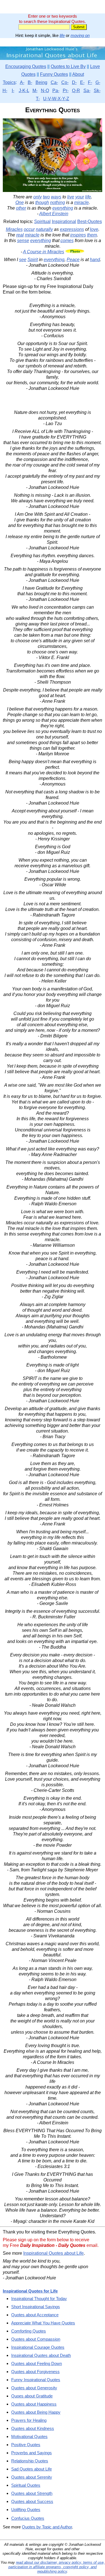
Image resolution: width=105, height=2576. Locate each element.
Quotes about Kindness (33, 2428)
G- (98, 82)
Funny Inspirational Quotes (36, 2380)
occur (29, 229)
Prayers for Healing (29, 2420)
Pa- (56, 91)
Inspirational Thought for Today (39, 2299)
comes (67, 241)
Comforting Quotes (29, 2331)
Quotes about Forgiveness (35, 2372)
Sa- (87, 91)
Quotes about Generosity (34, 2388)
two (46, 197)
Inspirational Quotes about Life (53, 2253)
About (78, 74)
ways (56, 197)
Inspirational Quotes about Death (41, 2355)
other (21, 208)
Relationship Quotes (30, 2461)
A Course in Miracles (44, 252)
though (42, 202)
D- (74, 82)
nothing (58, 202)
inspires (78, 235)
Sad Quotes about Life (32, 2469)
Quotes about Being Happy (36, 2412)
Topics (9, 82)
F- (90, 82)
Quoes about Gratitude (32, 2396)
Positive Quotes (26, 2445)
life (62, 35)
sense (23, 241)
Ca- (54, 82)
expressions (72, 229)
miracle (81, 202)
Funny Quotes (54, 74)
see (23, 260)
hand (95, 260)
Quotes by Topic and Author (47, 2527)
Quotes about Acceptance (35, 2315)
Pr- (66, 91)
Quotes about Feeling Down (37, 2363)
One (20, 202)
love (94, 229)
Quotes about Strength (32, 2493)
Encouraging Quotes (26, 66)
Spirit (33, 260)
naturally (44, 229)
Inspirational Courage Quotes (38, 2347)
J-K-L (24, 91)
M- (35, 91)
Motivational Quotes (29, 2436)
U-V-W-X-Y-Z (56, 99)
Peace (73, 260)
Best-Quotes (90, 221)
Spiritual (42, 221)
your (80, 197)
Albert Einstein (54, 214)
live (71, 197)
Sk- (97, 91)
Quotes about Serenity (32, 2477)
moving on (80, 35)
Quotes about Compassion (36, 2339)
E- (82, 82)
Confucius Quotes (28, 2518)
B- (30, 82)
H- (5, 91)
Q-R (76, 91)
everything (63, 208)
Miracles (14, 229)
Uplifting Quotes (26, 2510)
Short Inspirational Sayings (36, 2307)
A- (22, 82)
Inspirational (64, 221)
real (20, 235)
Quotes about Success (32, 2501)
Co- (65, 82)
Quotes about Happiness (34, 2404)
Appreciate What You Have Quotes (43, 2323)
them (92, 235)
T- (38, 99)
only (38, 197)
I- (13, 91)
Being (41, 82)
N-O (45, 91)
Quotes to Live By (68, 66)
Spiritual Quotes (26, 2485)
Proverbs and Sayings (32, 2453)
